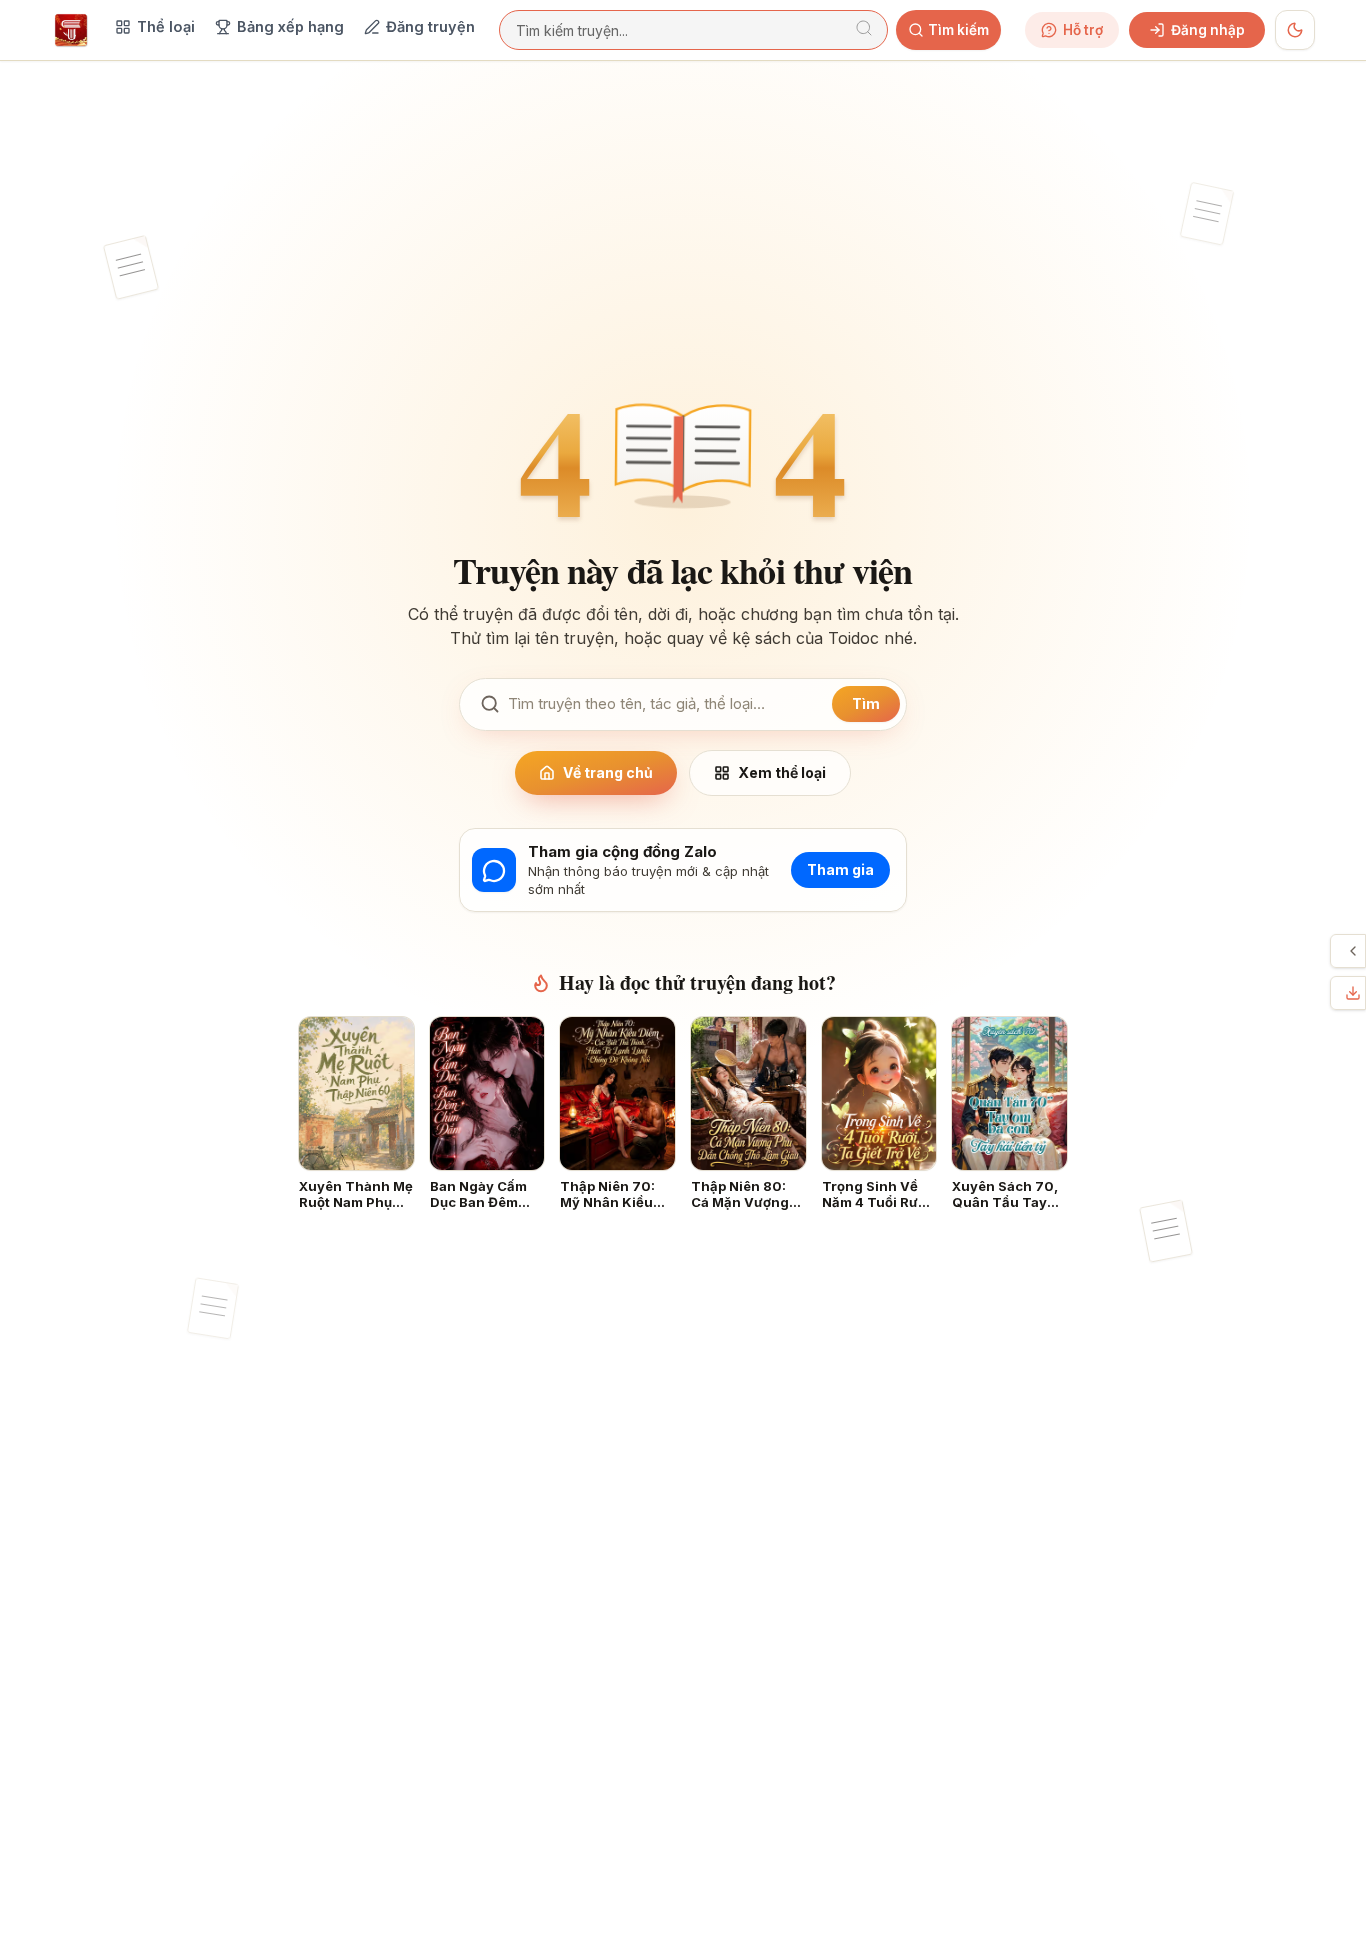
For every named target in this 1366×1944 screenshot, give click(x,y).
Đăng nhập (1208, 30)
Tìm (866, 703)
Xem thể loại (782, 772)
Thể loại (166, 26)
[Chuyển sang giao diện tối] (1295, 30)
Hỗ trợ (1083, 30)
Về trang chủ (608, 772)
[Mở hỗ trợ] (1353, 951)
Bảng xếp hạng (290, 26)
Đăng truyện (430, 26)
